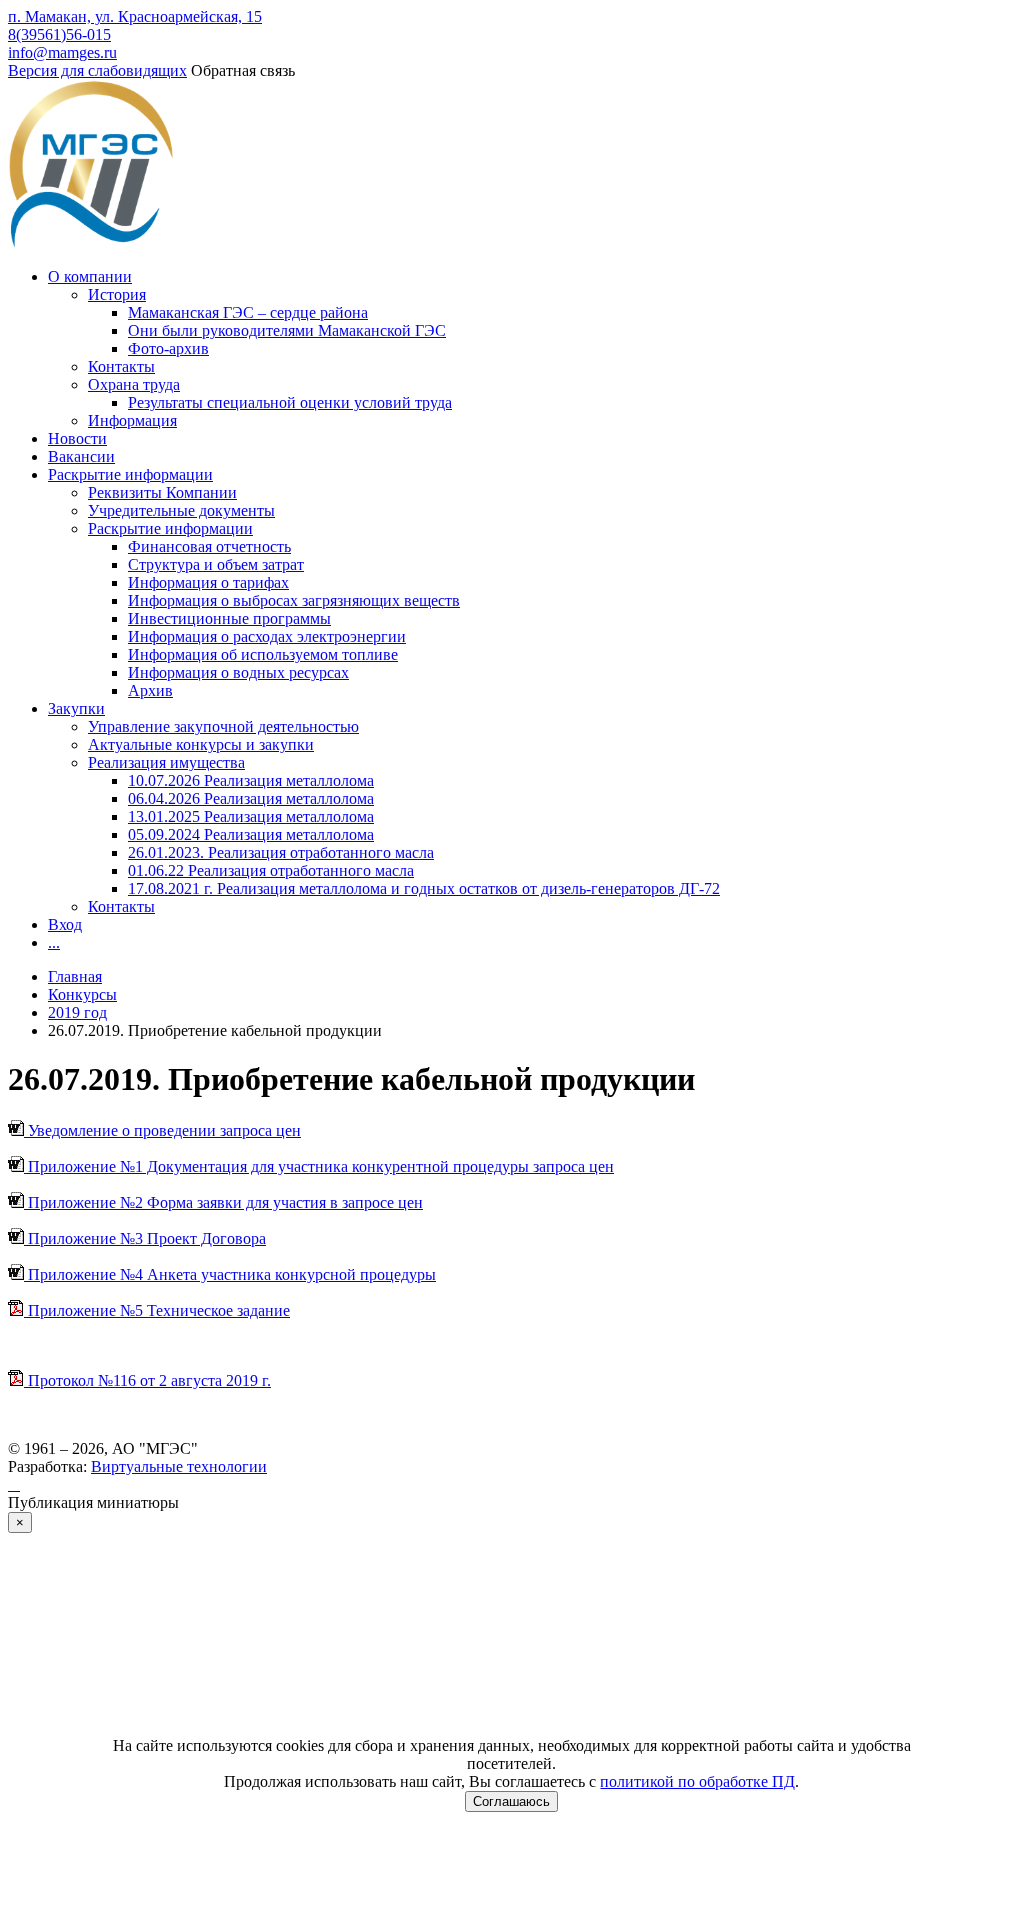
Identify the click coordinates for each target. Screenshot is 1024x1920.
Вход (65, 924)
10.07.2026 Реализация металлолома (251, 780)
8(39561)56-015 (59, 34)
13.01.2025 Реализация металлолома (251, 816)
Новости (77, 438)
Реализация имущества (166, 762)
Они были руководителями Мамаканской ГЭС (287, 330)
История (117, 294)
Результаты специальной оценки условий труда (290, 402)
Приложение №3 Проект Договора (145, 1238)
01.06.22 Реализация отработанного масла (271, 870)
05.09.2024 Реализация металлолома (251, 834)
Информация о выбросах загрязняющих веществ (294, 600)
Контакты (121, 366)
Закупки (76, 708)
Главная (75, 976)
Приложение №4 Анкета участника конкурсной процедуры (230, 1274)
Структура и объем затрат (216, 564)
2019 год (77, 1012)
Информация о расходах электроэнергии (267, 636)
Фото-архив (168, 348)
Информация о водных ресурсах (238, 672)
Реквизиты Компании (162, 492)
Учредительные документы (181, 510)
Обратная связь (243, 70)
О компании (90, 276)
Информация (132, 420)
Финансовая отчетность (209, 546)
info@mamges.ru (62, 52)
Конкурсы (82, 994)
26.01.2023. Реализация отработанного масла (281, 852)
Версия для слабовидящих (97, 70)
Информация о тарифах (208, 582)
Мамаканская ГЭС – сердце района (248, 312)
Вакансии (81, 456)
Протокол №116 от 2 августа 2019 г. (147, 1380)
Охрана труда (134, 384)
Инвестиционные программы (229, 618)
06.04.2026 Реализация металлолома (251, 798)
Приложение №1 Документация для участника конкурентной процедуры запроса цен (319, 1166)
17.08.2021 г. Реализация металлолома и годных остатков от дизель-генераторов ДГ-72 (424, 888)
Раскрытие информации (130, 474)
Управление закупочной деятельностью (223, 726)
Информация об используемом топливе (263, 654)
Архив (150, 690)
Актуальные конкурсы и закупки (201, 744)
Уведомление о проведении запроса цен (162, 1130)
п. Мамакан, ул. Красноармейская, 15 (135, 16)
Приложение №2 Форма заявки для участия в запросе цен (223, 1202)
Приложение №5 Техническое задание (157, 1310)
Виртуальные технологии (179, 1466)
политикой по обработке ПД (697, 1781)
